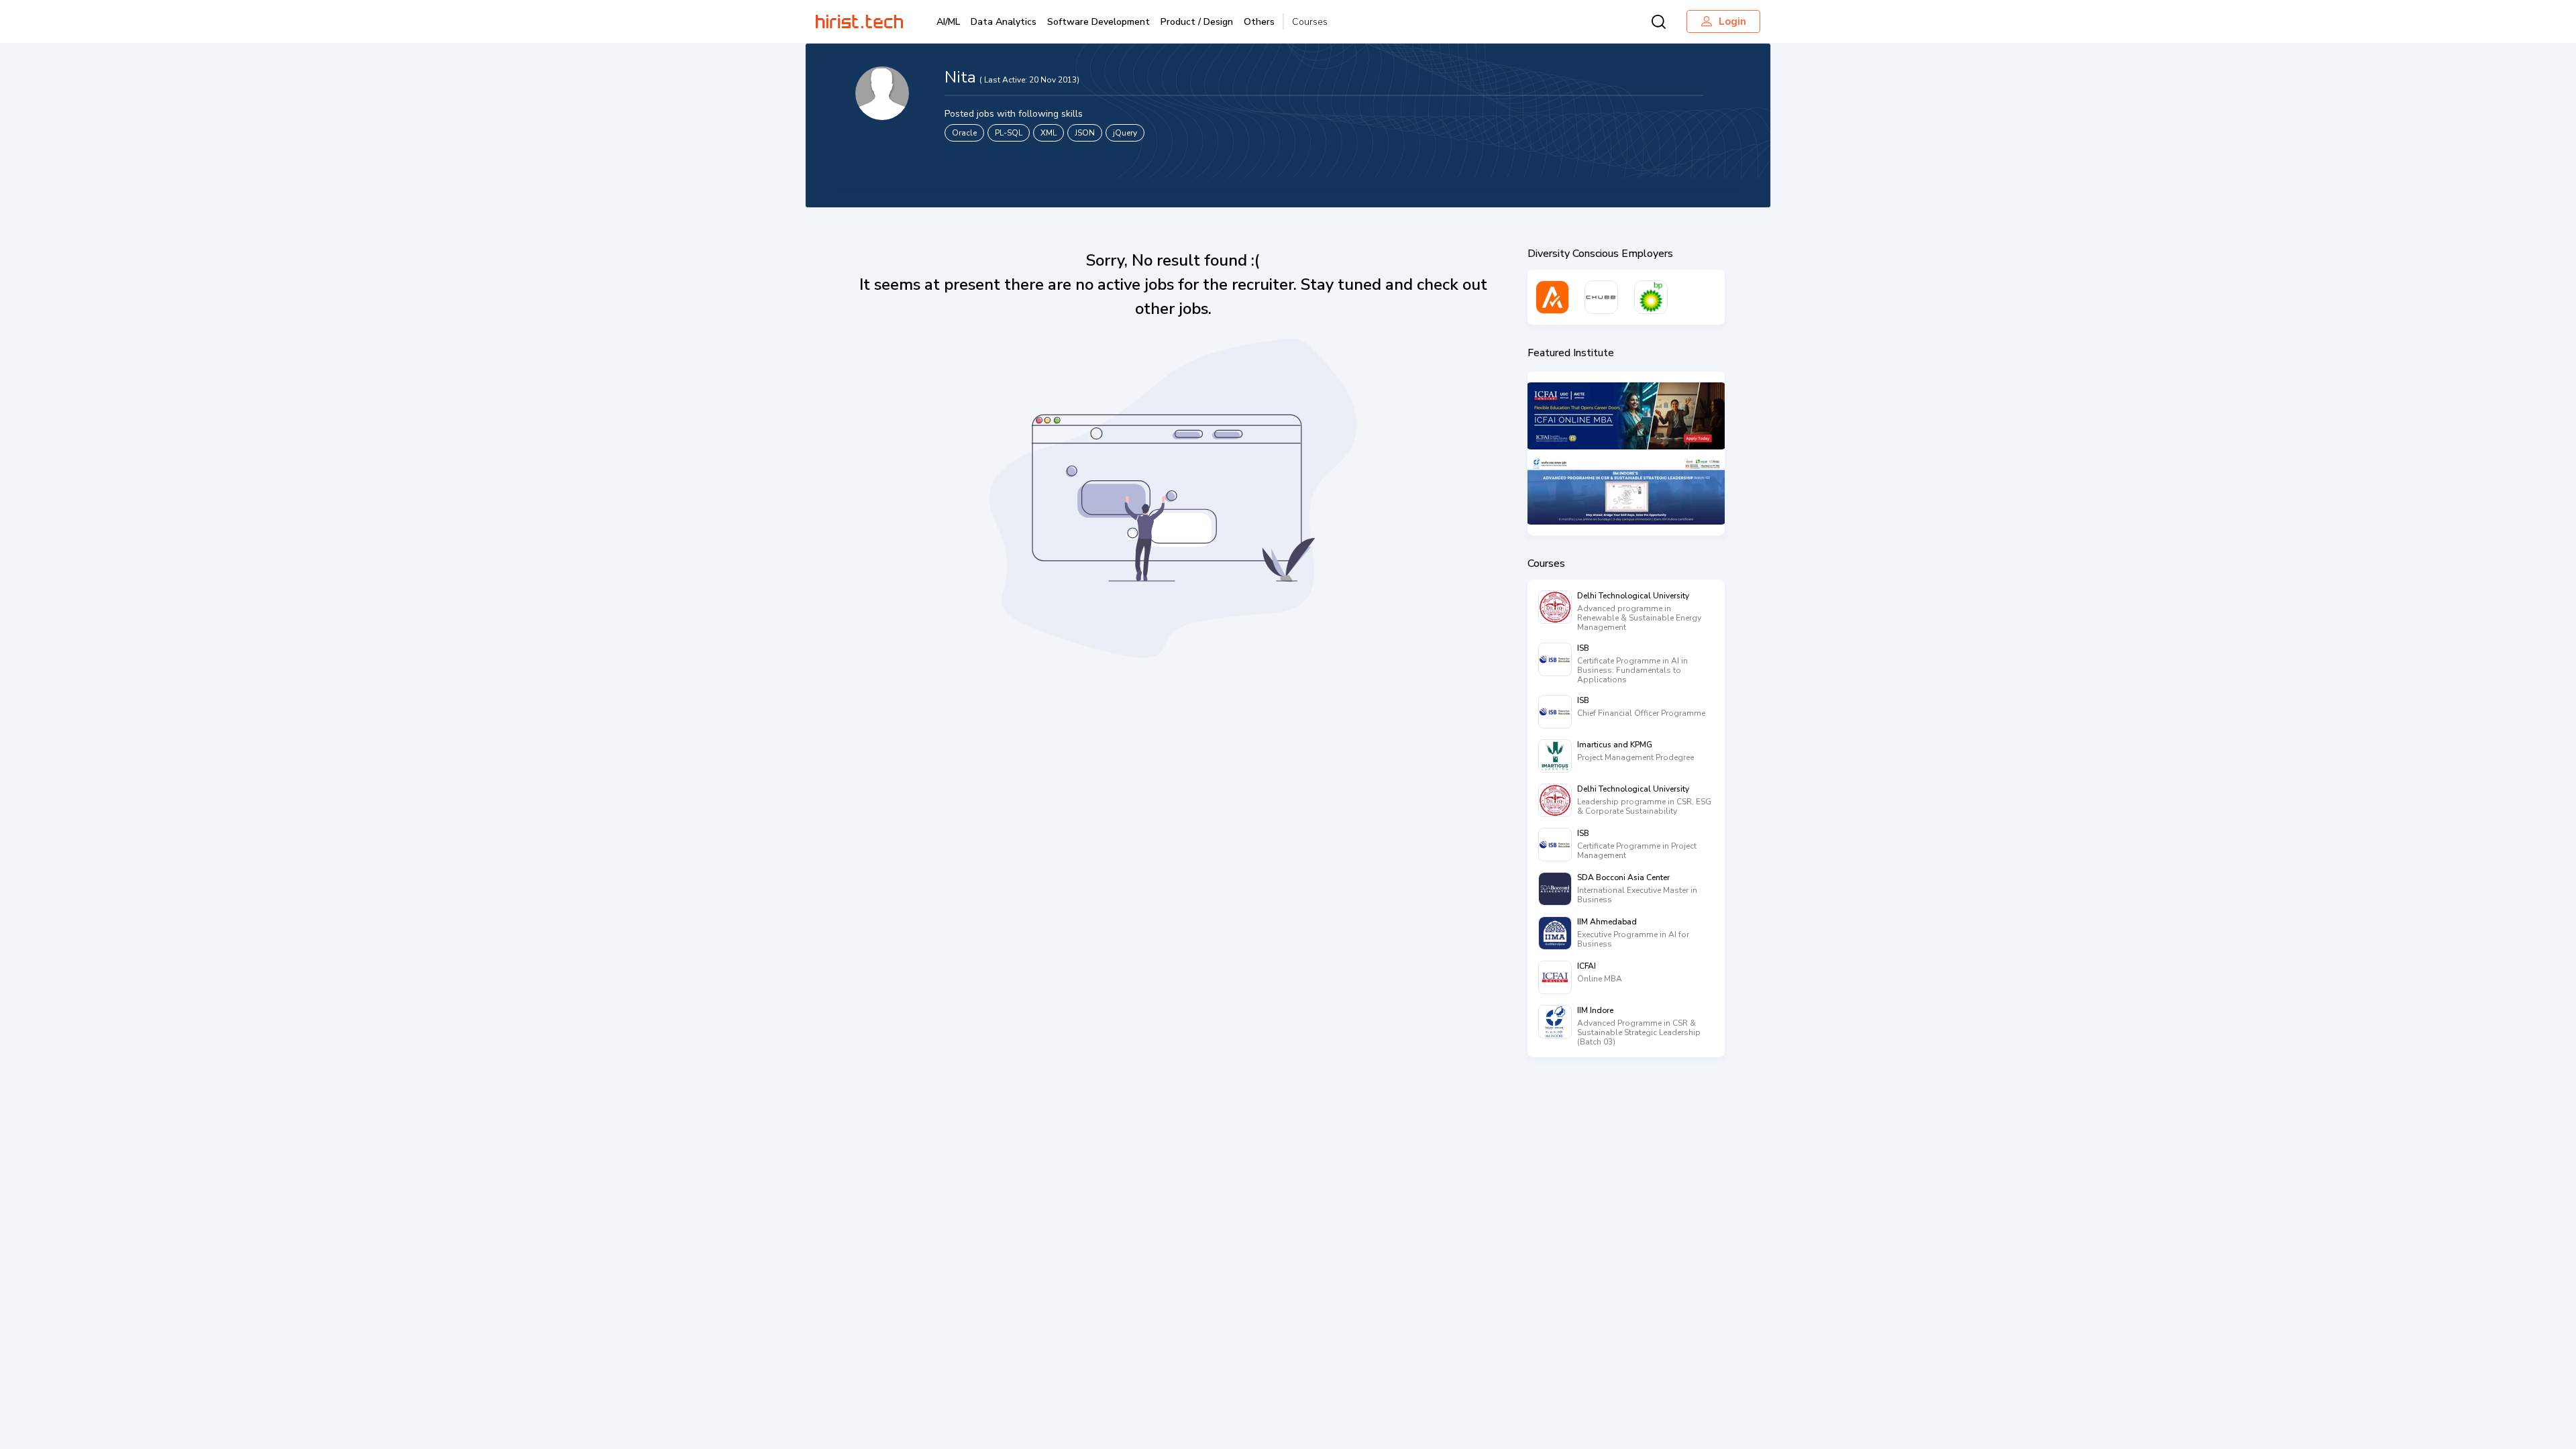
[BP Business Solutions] (1651, 297)
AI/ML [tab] (948, 22)
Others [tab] (1259, 22)
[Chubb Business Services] (1601, 297)
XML (1049, 133)
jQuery (1125, 133)
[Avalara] (1552, 297)
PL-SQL (1009, 133)
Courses (1310, 22)
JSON (1085, 133)
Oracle (964, 133)
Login (1732, 21)
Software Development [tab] (1098, 22)
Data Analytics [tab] (1004, 22)
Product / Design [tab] (1197, 22)
